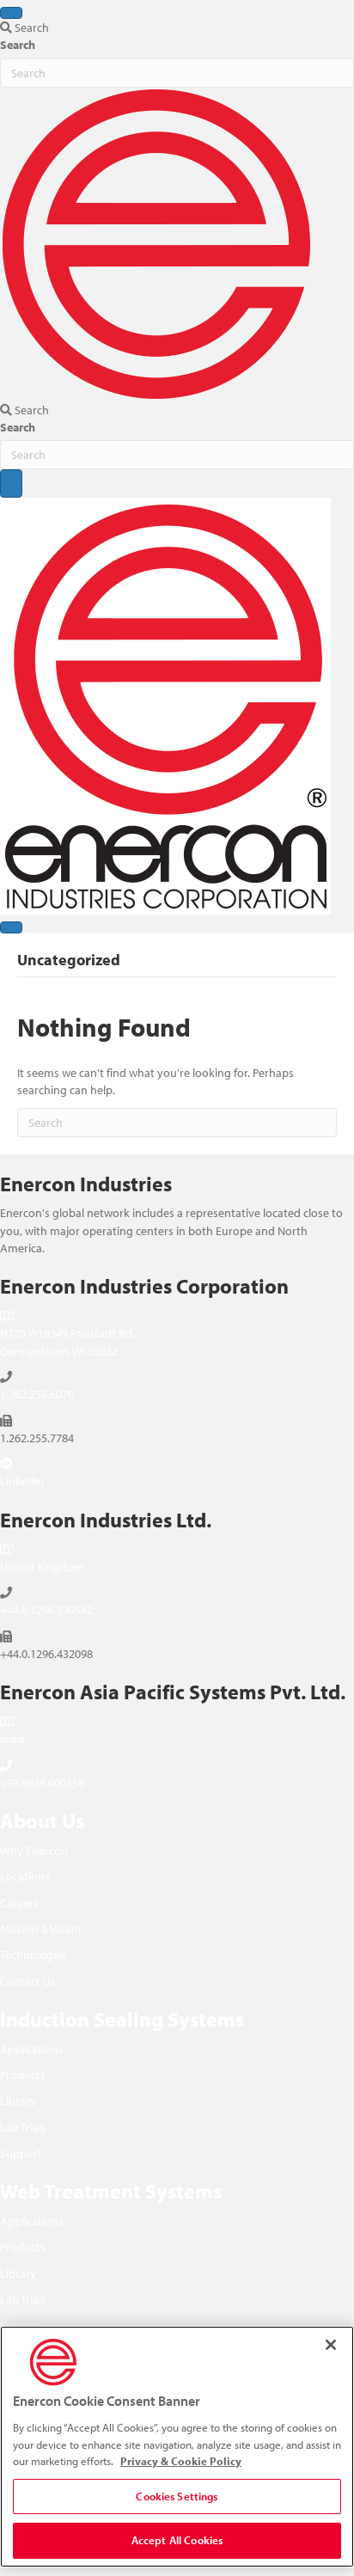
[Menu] (11, 13)
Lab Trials (23, 2127)
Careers (19, 1903)
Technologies (34, 1955)
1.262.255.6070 (37, 1394)
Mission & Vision (40, 1929)
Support (21, 2153)
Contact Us (28, 1981)
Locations (25, 1876)
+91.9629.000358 (42, 1783)
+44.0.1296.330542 (46, 1610)
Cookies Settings (177, 2496)
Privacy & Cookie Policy (181, 2461)
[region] (177, 2447)
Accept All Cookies (177, 2540)
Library (18, 2101)
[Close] (331, 2345)
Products (23, 2075)
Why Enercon (34, 1851)
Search (18, 45)
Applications (32, 2049)
